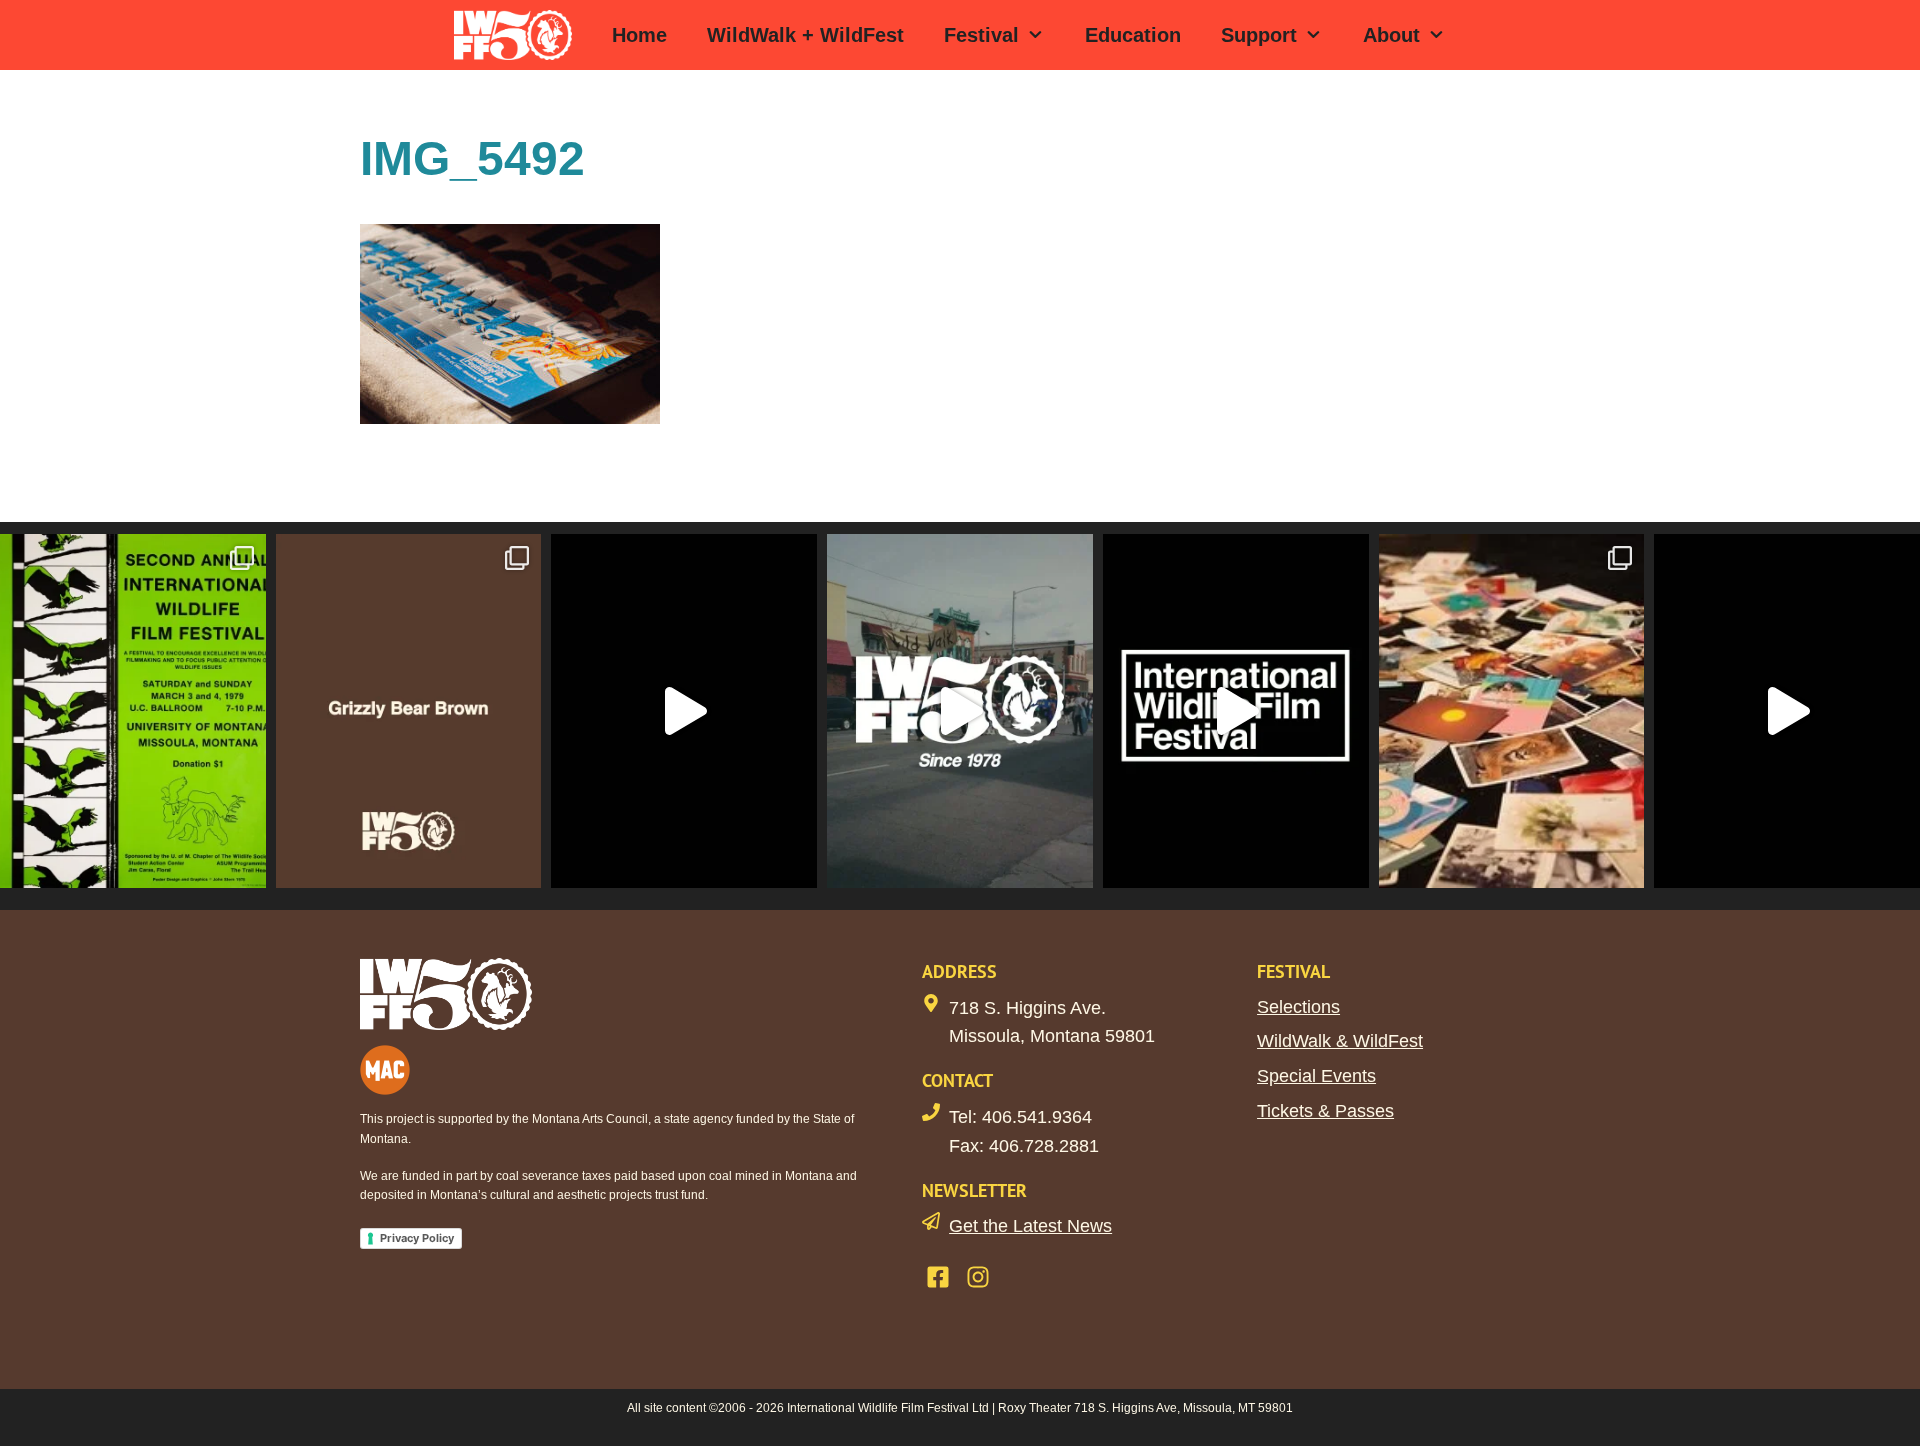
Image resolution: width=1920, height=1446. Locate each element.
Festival (981, 35)
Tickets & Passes (1325, 1111)
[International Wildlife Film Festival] (518, 35)
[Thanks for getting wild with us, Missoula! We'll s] (1787, 710)
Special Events (1316, 1076)
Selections (1298, 1007)
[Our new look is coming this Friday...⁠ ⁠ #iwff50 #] (1236, 710)
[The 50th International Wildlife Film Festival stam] (960, 710)
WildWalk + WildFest (805, 35)
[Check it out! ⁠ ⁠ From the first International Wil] (133, 710)
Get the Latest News (1030, 1226)
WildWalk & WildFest (1340, 1041)
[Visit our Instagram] (978, 1277)
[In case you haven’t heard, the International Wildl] (1512, 710)
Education (1133, 35)
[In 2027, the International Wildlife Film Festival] (684, 710)
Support (1259, 35)
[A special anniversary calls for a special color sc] (409, 710)
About (1391, 35)
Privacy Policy (417, 1238)
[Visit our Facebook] (938, 1277)
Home (639, 35)
